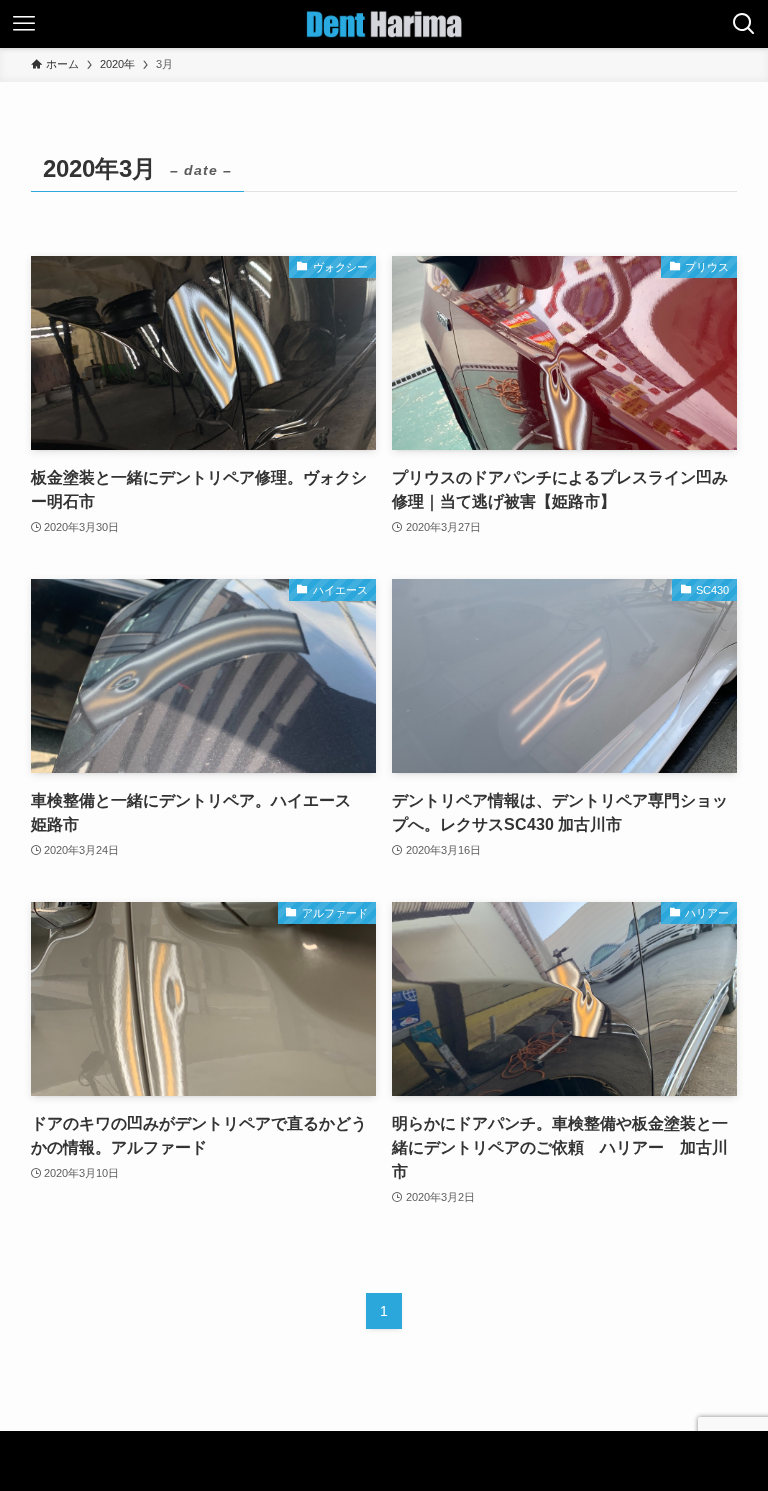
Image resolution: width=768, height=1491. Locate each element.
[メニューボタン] (24, 24)
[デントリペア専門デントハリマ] (384, 24)
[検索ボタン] (744, 24)
